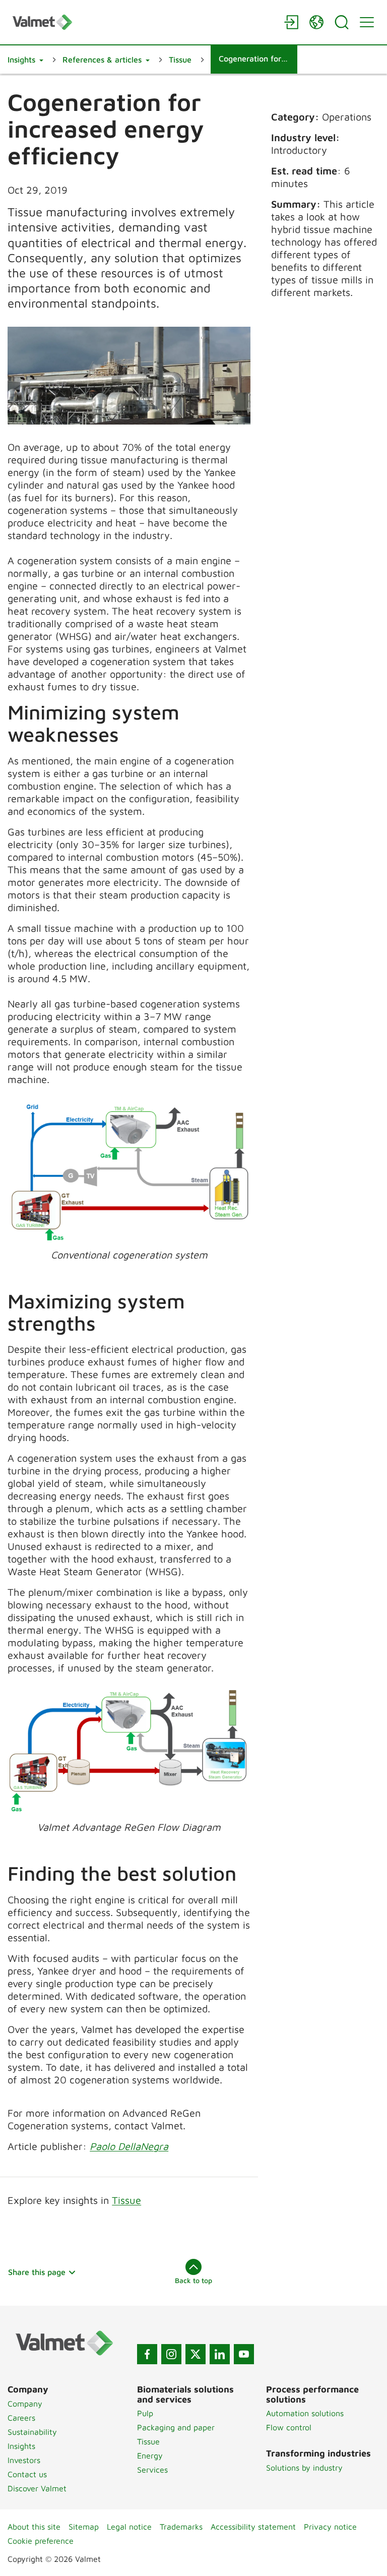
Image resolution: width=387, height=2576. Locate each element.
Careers (21, 2418)
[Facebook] (147, 2354)
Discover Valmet (37, 2488)
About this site (34, 2527)
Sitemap (84, 2527)
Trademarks (181, 2527)
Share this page (37, 2272)
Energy (150, 2455)
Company (25, 2404)
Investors (24, 2460)
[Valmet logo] (143, 22)
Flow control (289, 2427)
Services (152, 2470)
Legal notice (129, 2527)
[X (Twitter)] (196, 2354)
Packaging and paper (176, 2427)
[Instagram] (171, 2354)
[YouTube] (244, 2354)
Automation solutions (305, 2413)
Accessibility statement (253, 2527)
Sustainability (32, 2432)
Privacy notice (330, 2527)
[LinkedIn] (220, 2354)
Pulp (145, 2413)
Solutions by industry (304, 2468)
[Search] (342, 22)
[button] (25, 59)
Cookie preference (41, 2541)
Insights (21, 2446)
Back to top (193, 2280)
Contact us (27, 2474)
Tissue (126, 2200)
